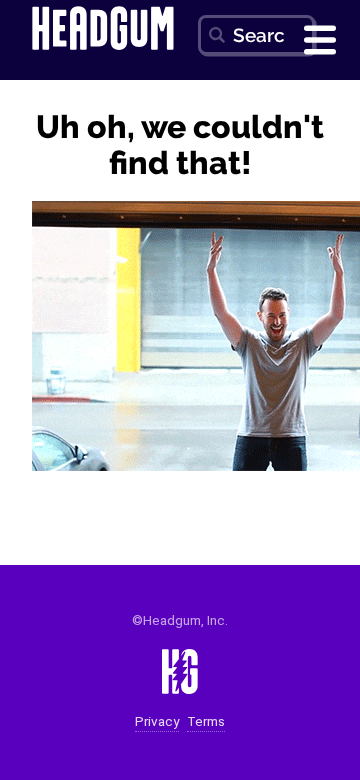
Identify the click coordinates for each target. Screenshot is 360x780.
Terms (206, 721)
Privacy (157, 721)
